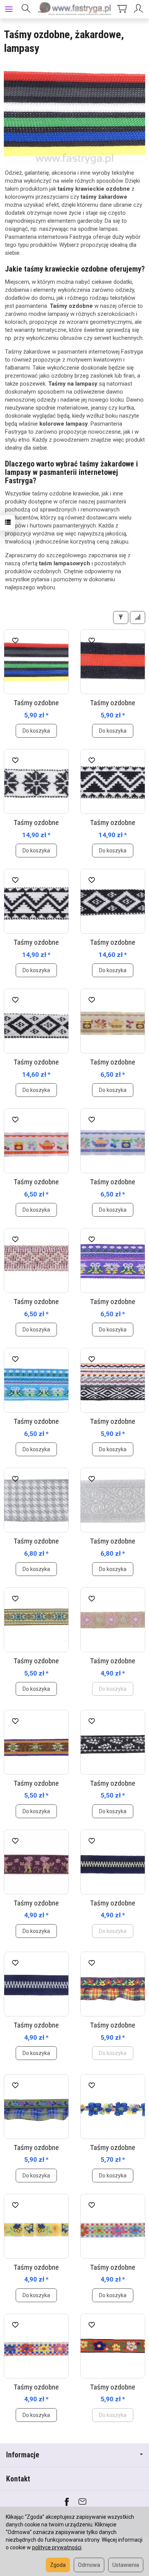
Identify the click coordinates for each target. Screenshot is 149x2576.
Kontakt (18, 2479)
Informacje (23, 2455)
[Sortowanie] (138, 617)
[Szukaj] (26, 9)
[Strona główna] (74, 9)
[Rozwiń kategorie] (9, 9)
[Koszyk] (122, 9)
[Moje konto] (139, 9)
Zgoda (58, 2565)
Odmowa (89, 2565)
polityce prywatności (57, 2547)
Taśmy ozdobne (36, 703)
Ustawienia (126, 2565)
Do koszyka (36, 731)
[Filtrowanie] (121, 617)
